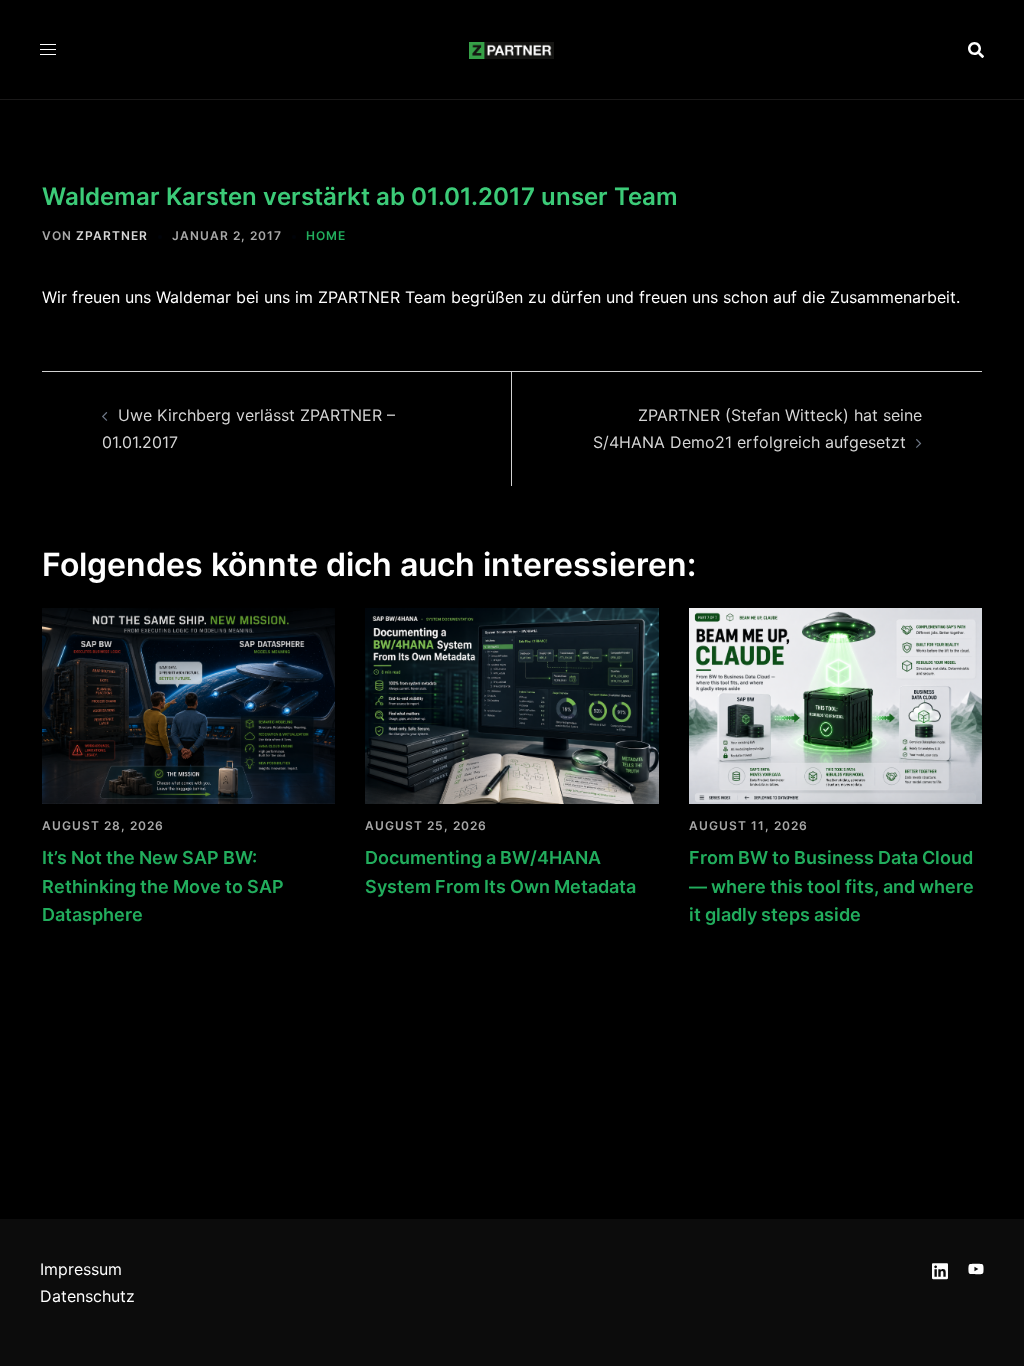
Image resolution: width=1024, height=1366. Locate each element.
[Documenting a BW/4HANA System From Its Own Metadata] (511, 704)
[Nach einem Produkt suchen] (976, 50)
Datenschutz (87, 1296)
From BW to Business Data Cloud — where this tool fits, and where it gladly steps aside (831, 886)
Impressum (81, 1269)
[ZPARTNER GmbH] (511, 49)
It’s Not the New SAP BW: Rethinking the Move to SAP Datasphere (163, 886)
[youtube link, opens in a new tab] (976, 1269)
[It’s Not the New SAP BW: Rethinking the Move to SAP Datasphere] (188, 704)
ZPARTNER (112, 235)
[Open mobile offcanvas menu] (48, 49)
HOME (326, 235)
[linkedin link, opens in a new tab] (940, 1269)
